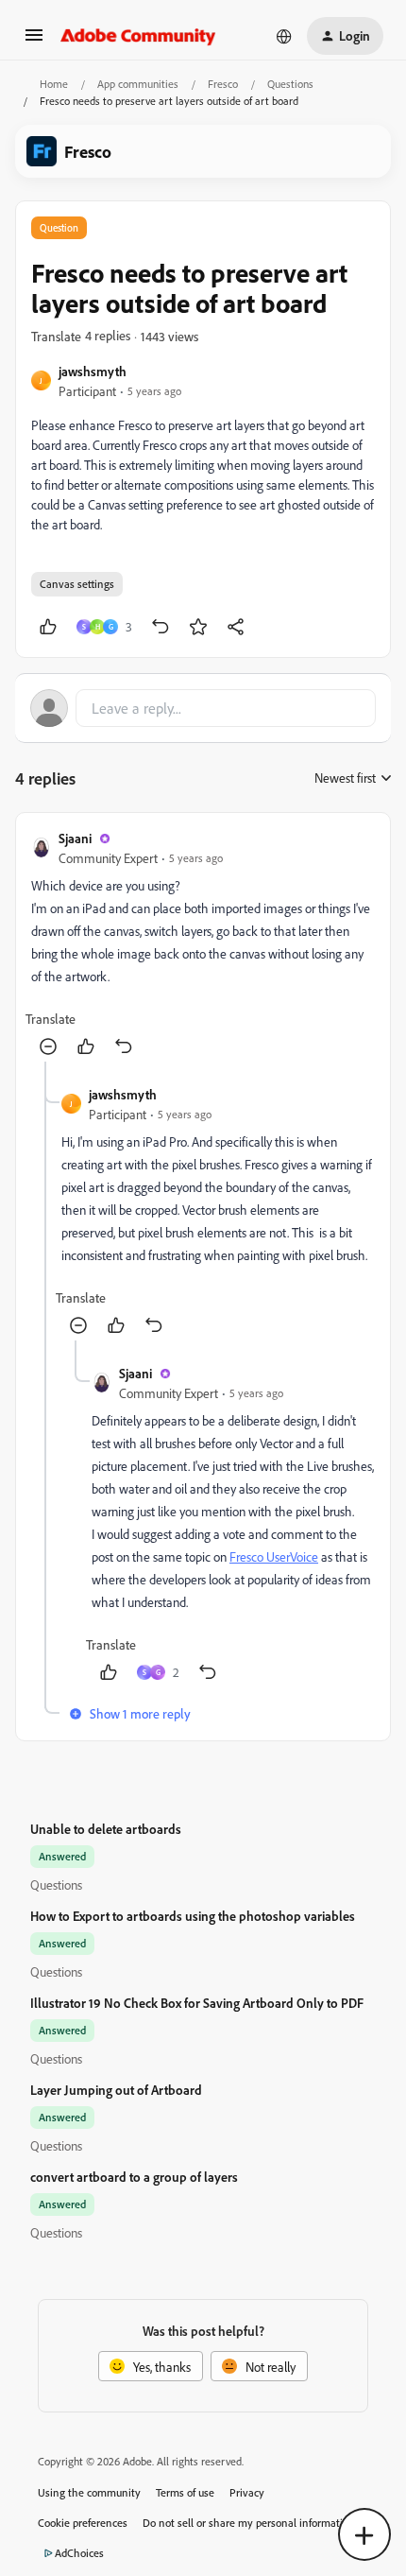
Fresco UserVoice (274, 1556)
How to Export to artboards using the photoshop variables (193, 1916)
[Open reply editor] (203, 708)
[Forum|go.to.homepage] (138, 36)
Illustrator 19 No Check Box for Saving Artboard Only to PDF (197, 2003)
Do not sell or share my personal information (249, 2523)
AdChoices (79, 2553)
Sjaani (75, 838)
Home (54, 84)
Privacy (247, 2492)
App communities (138, 84)
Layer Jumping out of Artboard (116, 2090)
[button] (34, 41)
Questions (290, 84)
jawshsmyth (93, 371)
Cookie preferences (83, 2523)
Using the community (89, 2492)
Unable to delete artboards (106, 1829)
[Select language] (284, 36)
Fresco (223, 84)
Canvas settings (77, 584)
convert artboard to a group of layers (134, 2177)
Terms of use (185, 2492)
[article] (203, 945)
